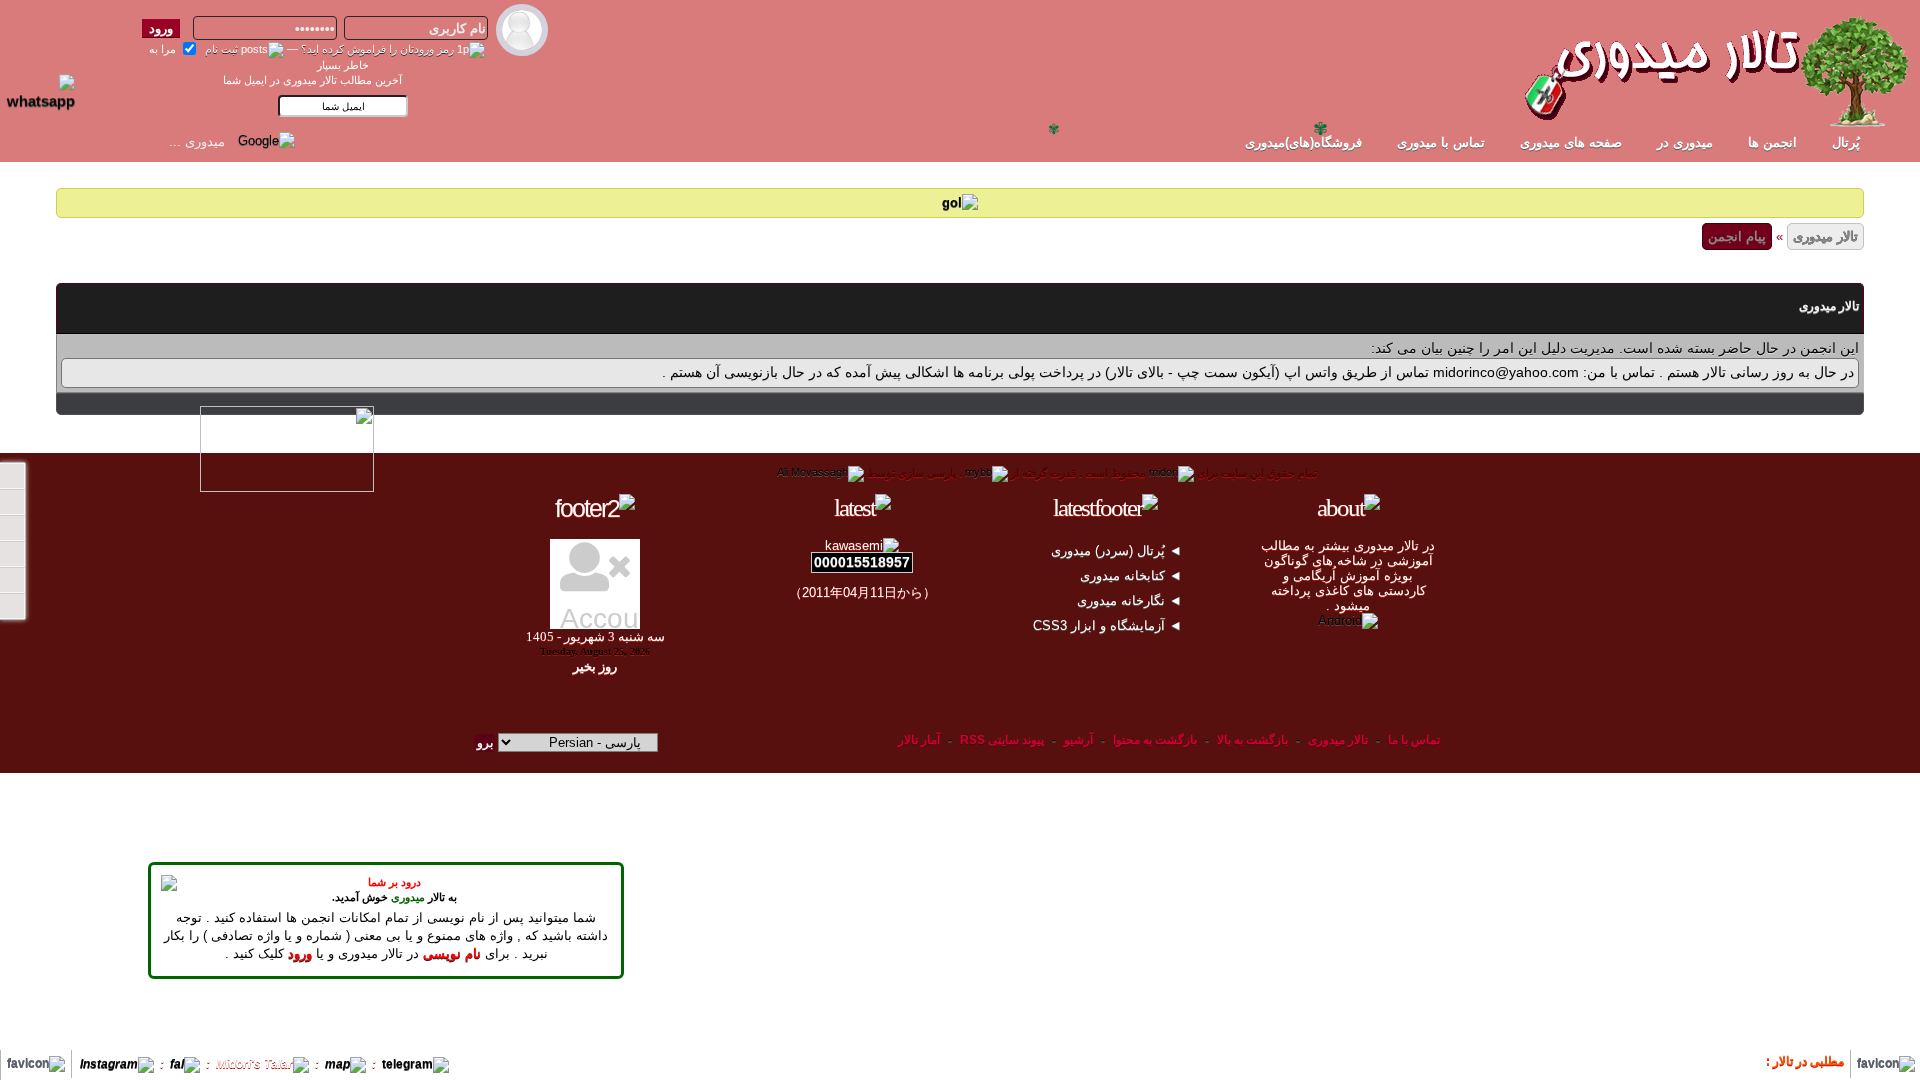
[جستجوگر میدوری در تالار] (314, 139)
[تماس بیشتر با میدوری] (12, 554)
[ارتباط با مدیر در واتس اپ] (49, 83)
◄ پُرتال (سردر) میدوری (1118, 550)
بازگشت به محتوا (1153, 740)
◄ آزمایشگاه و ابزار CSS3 (1109, 625)
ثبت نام (221, 49)
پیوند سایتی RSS (1002, 740)
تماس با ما (1414, 740)
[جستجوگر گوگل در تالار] (266, 139)
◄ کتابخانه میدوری (1133, 575)
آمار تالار (919, 740)
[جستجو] (12, 606)
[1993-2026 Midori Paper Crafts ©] (1171, 473)
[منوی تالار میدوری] (12, 476)
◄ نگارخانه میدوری (1131, 600)
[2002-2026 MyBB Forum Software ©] (986, 473)
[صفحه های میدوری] (12, 502)
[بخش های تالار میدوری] (12, 528)
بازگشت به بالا (1252, 740)
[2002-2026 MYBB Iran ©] (820, 473)
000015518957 (862, 562)
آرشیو (1078, 740)
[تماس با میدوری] (12, 580)
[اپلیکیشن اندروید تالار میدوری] (1348, 620)
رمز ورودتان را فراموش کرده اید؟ (377, 49)
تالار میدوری (1825, 236)
